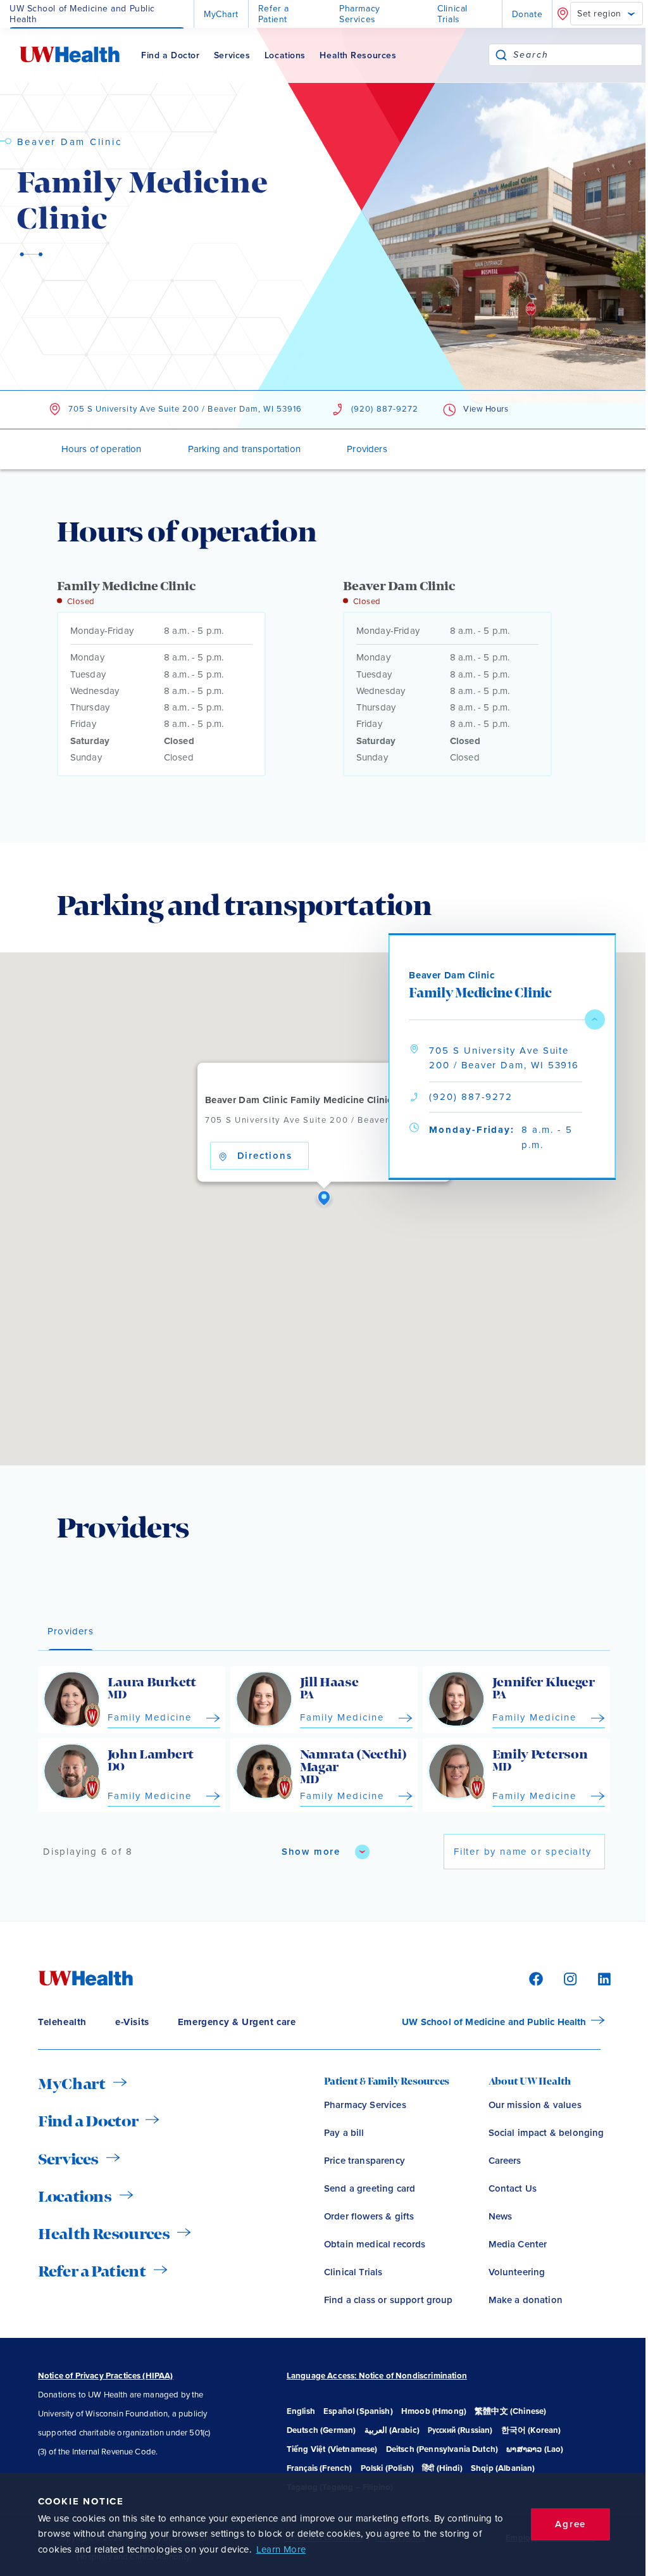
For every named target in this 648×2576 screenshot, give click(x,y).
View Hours (486, 409)
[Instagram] (568, 1978)
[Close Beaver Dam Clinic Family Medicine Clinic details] (595, 1020)
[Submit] (501, 55)
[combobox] (577, 55)
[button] (324, 1199)
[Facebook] (534, 1978)
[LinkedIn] (598, 1978)
